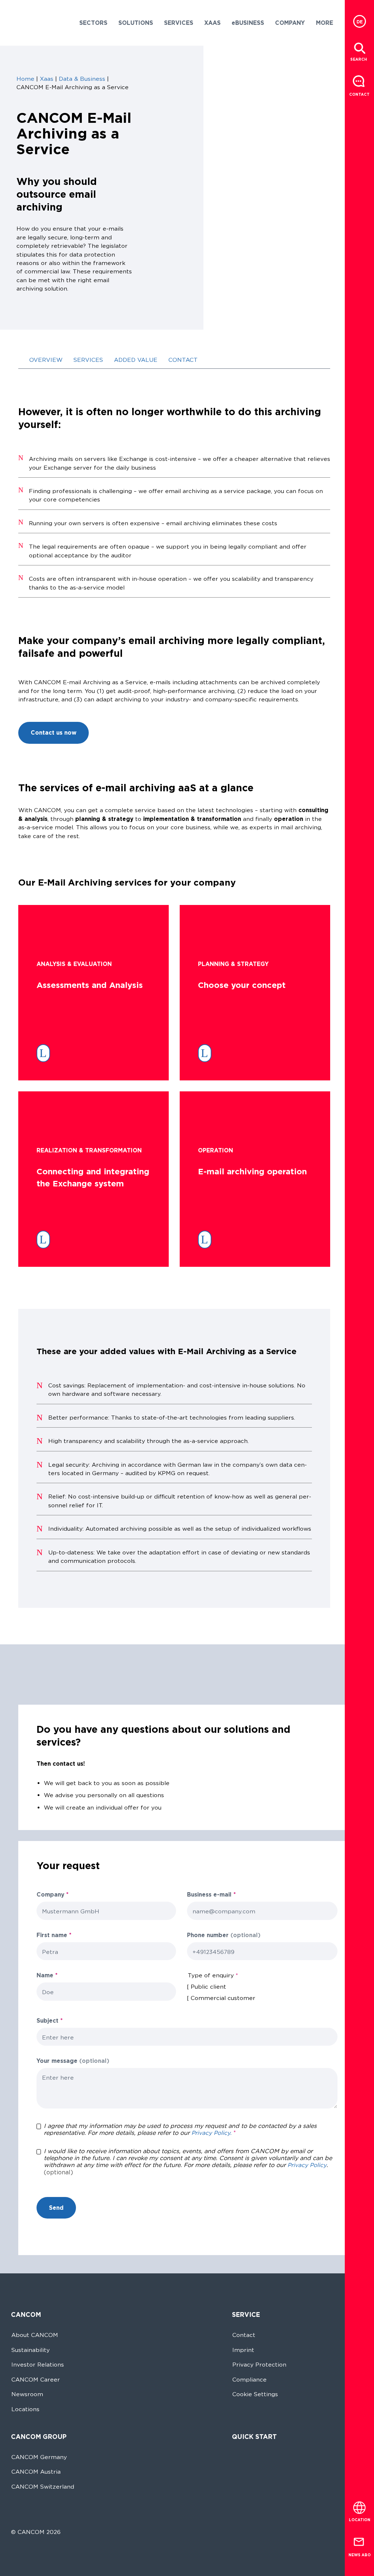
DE (360, 22)
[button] (93, 23)
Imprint (243, 2350)
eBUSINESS (248, 23)
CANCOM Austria (36, 2472)
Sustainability (30, 2350)
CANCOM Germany (39, 2457)
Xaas (47, 79)
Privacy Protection (259, 2365)
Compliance (249, 2380)
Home (25, 79)
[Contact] (359, 82)
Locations (25, 2409)
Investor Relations (38, 2365)
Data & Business (82, 79)
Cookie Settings (255, 2394)
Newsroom (27, 2394)
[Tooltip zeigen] (242, 1895)
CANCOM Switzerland (43, 2487)
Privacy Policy (307, 2165)
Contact (244, 2335)
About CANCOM (35, 2335)
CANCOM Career (36, 2380)
